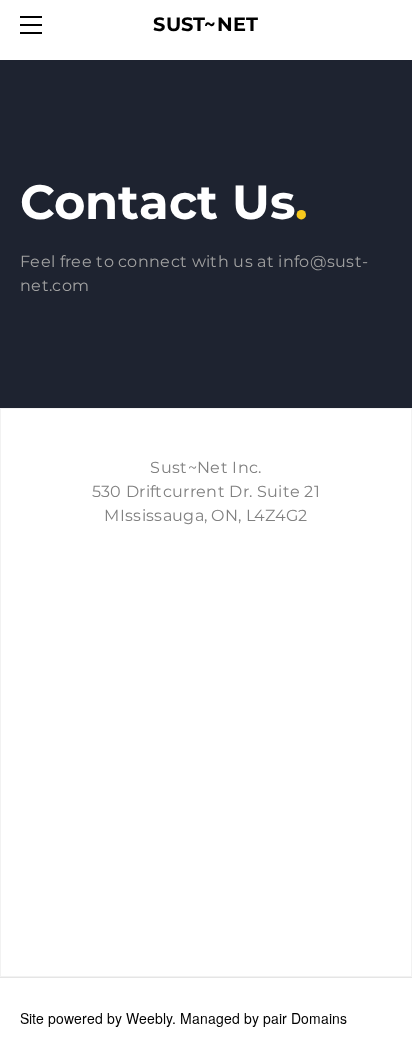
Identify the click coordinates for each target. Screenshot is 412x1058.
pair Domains (305, 1018)
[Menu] (35, 25)
